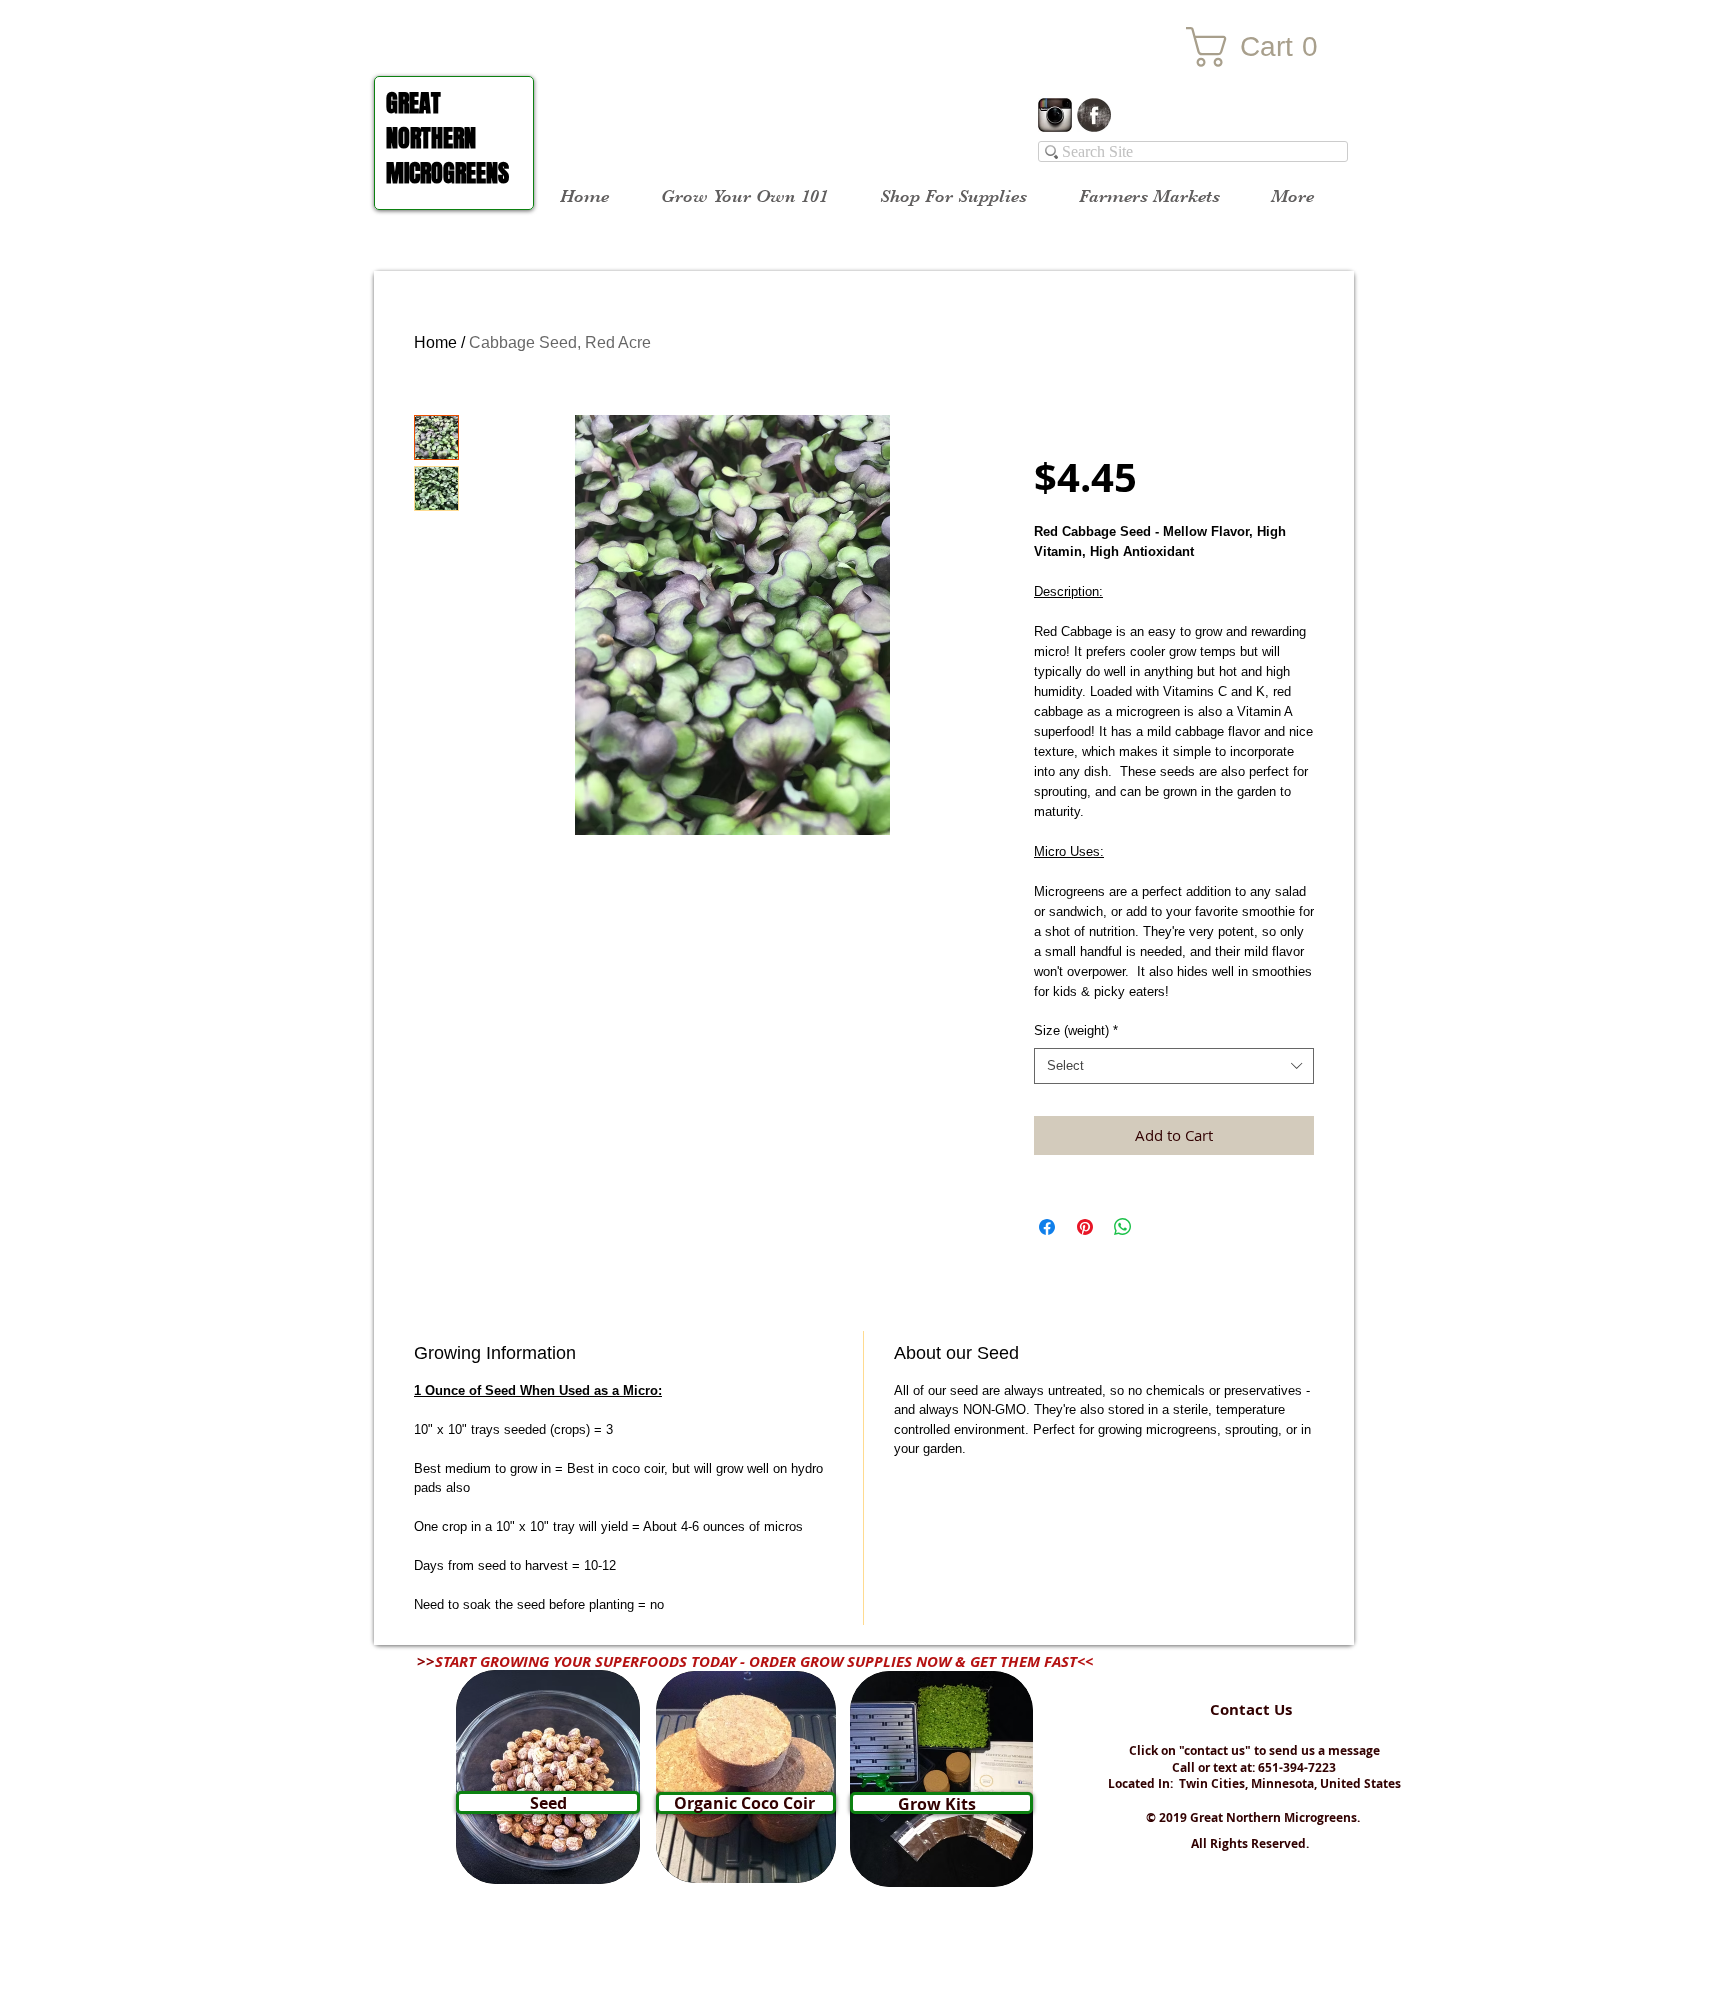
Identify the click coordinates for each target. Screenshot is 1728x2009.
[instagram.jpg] (1055, 115)
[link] (1265, 47)
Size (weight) (1076, 1030)
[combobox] (1174, 1066)
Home (435, 342)
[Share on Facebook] (1047, 1227)
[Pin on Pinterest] (1085, 1227)
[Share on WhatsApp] (1123, 1227)
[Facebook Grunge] (1094, 115)
